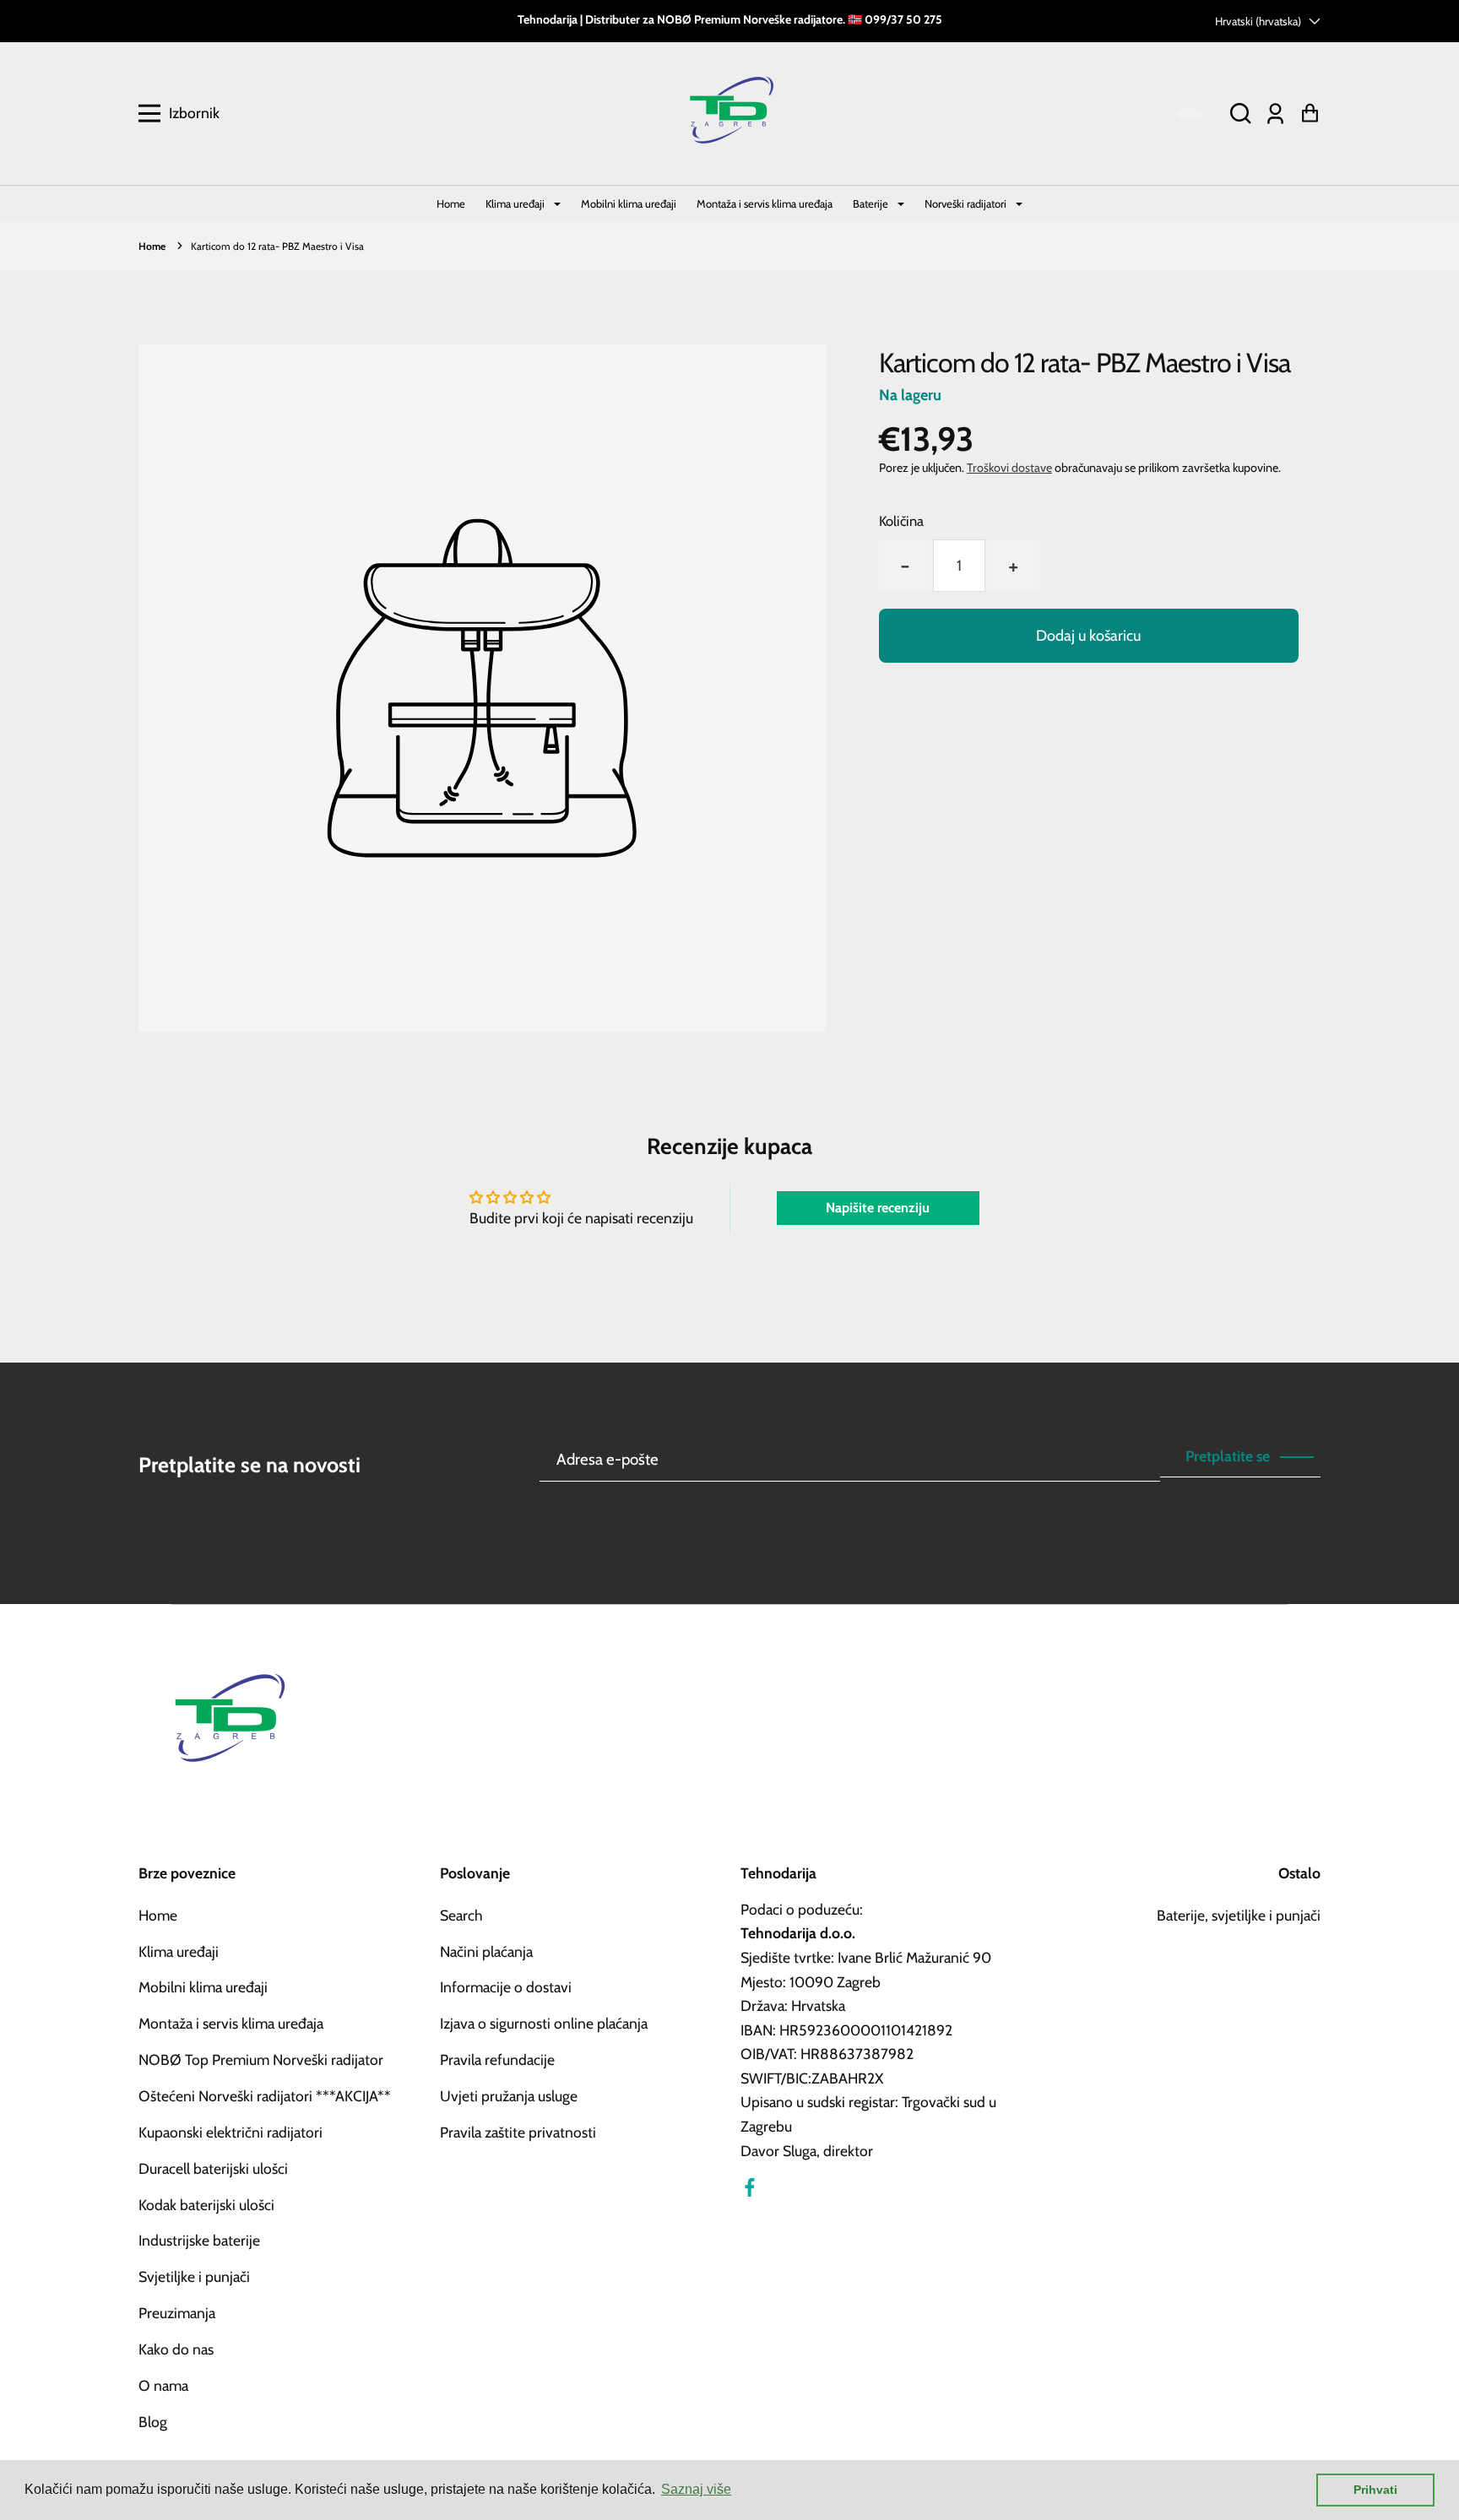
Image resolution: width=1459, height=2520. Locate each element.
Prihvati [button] (1375, 2490)
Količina (901, 521)
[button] (1240, 114)
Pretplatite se (1228, 1456)
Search (461, 1915)
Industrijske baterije (199, 2240)
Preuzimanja (177, 2313)
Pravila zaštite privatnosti (518, 2132)
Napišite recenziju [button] (878, 1208)
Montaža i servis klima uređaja (765, 203)
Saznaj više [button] (696, 2489)
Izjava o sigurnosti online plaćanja (544, 2023)
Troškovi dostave (1009, 468)
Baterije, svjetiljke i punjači (1239, 1915)
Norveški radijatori (967, 203)
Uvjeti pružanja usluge (509, 2096)
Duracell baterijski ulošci (213, 2168)
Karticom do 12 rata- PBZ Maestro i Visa (277, 246)
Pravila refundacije (497, 2059)
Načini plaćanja (486, 1951)
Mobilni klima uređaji (629, 203)
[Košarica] (1310, 114)
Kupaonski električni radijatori (231, 2132)
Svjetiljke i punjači (194, 2276)
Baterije (872, 203)
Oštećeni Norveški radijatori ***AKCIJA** (265, 2096)
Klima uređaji (516, 203)
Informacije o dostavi (506, 1987)
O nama (163, 2385)
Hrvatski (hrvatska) (1258, 21)
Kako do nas (176, 2349)
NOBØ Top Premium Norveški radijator (261, 2059)
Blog (153, 2422)
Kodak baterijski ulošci (206, 2205)
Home (451, 203)
